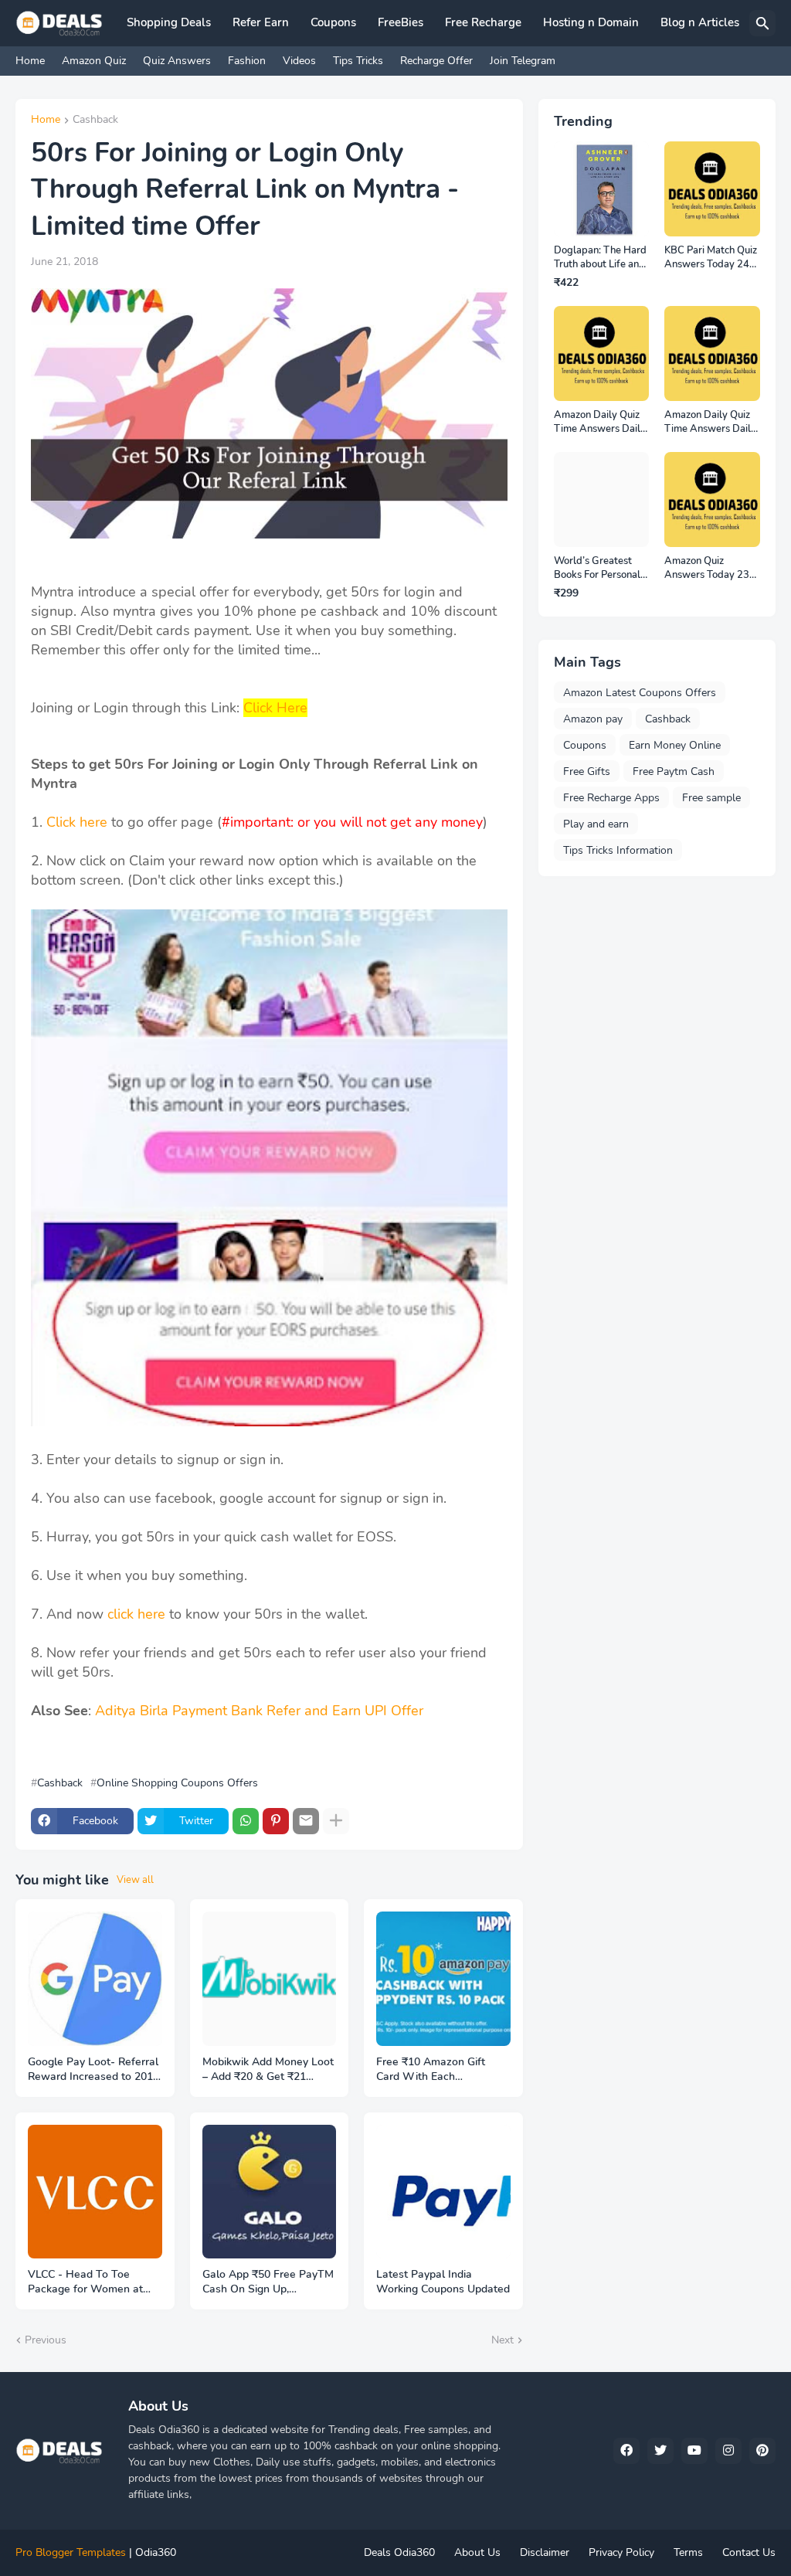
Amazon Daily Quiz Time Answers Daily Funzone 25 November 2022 (710, 422)
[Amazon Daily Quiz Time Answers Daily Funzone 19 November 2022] (602, 354)
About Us (477, 2552)
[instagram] (728, 2451)
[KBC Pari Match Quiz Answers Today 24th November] (712, 189)
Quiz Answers (177, 61)
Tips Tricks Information (618, 850)
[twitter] (660, 2451)
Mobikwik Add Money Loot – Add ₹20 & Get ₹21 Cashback (268, 2070)
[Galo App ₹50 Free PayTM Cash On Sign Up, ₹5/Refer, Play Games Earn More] (270, 2192)
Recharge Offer (436, 61)
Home (30, 61)
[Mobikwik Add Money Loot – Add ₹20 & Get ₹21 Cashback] (270, 1979)
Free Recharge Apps (611, 798)
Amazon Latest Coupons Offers (640, 693)
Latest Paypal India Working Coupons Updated (443, 2282)
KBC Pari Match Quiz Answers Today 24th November (711, 258)
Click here (77, 822)
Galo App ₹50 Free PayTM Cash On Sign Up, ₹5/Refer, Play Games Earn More (269, 2282)
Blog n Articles (700, 22)
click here (136, 1614)
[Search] (762, 23)
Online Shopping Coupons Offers (177, 1783)
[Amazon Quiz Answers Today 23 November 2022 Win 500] (712, 500)
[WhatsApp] (246, 1821)
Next (502, 2340)
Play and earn (596, 824)
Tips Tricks (358, 61)
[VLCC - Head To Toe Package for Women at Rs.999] (95, 2192)
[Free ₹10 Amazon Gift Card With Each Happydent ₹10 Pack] (443, 1979)
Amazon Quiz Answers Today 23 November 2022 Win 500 (707, 568)
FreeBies (401, 22)
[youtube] (694, 2451)
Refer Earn (261, 22)
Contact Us (749, 2552)
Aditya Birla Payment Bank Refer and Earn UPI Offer (259, 1711)
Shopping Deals (169, 22)
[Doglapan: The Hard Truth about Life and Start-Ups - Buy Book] (602, 189)
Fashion (247, 61)
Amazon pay (593, 719)
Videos (299, 61)
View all (135, 1880)
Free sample (711, 798)
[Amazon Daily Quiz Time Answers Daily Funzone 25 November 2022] (712, 354)
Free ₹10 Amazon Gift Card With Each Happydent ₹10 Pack (431, 2070)
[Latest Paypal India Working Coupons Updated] (443, 2192)
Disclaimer (545, 2552)
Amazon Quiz (94, 61)
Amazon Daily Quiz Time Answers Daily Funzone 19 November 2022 (600, 422)
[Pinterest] (276, 1821)
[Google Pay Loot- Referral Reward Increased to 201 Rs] (95, 1979)
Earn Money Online (675, 745)
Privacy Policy (621, 2552)
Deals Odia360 (399, 2552)
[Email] (306, 1821)
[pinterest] (762, 2451)
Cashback (95, 121)
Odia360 (156, 2552)
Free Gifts (587, 771)
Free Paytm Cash (674, 771)
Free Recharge (483, 22)
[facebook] (626, 2451)
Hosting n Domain (591, 22)
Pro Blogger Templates (71, 2552)
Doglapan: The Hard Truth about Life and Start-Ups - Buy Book (600, 258)
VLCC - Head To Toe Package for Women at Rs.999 (85, 2282)
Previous (46, 2340)
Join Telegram (523, 61)
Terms (688, 2552)
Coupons (333, 22)
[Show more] (336, 1821)
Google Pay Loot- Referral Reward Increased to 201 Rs (93, 2070)
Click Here (275, 708)
